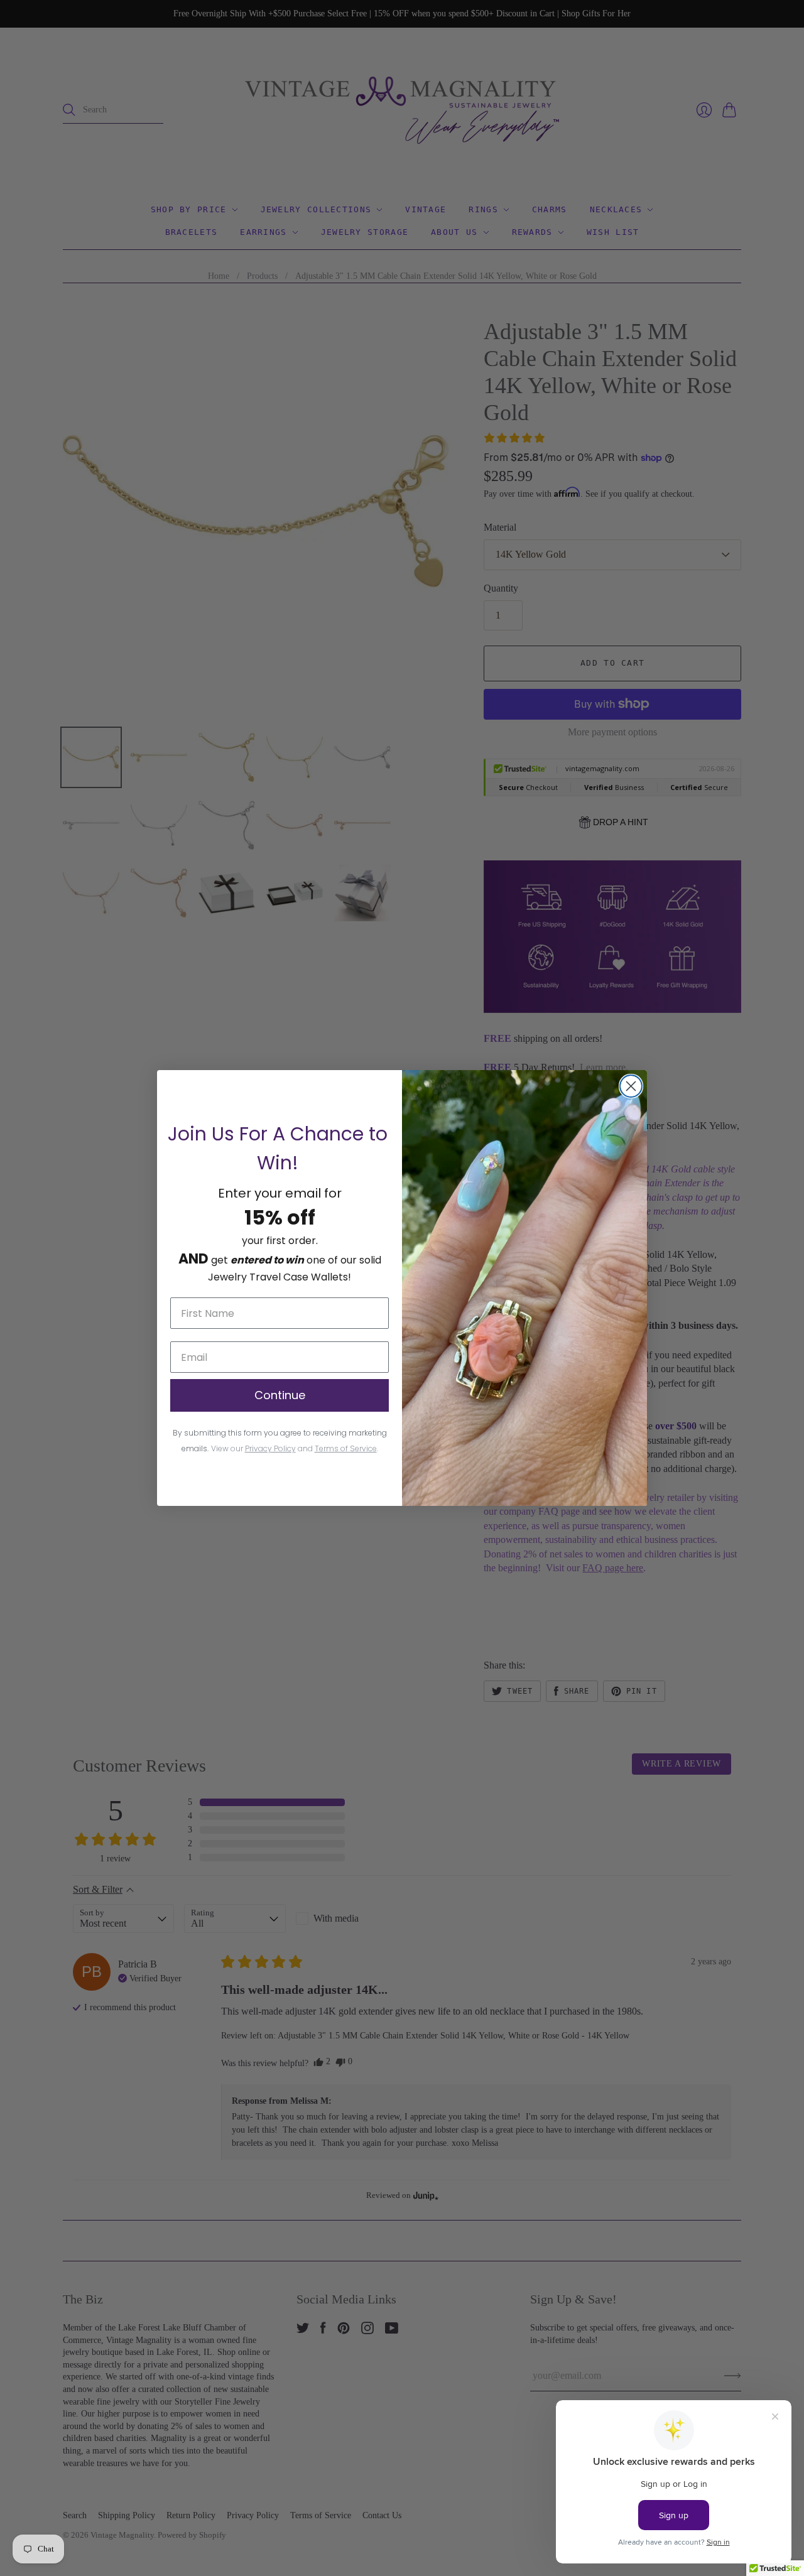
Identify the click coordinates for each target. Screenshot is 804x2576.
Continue (280, 1395)
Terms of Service (346, 1448)
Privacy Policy (270, 1448)
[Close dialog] (631, 1086)
